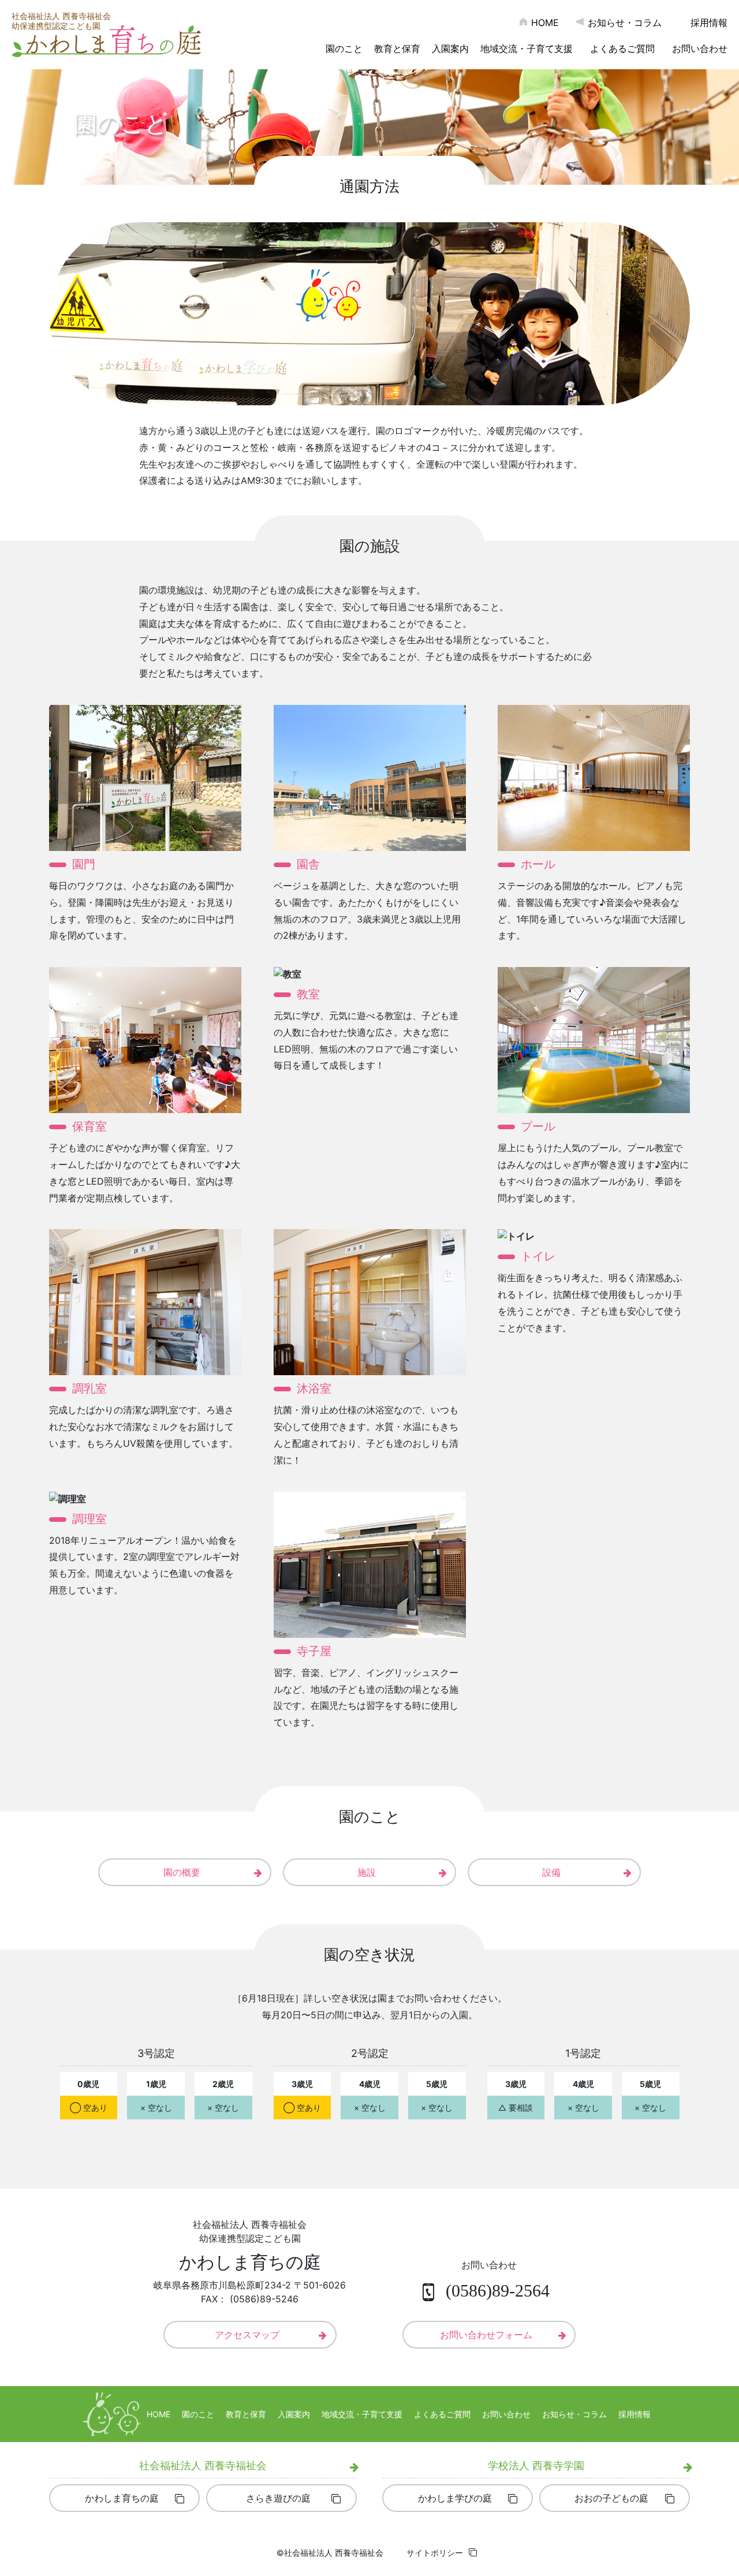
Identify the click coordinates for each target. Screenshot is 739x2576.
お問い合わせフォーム (486, 2335)
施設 (367, 1872)
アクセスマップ (247, 2335)
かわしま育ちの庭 (122, 2498)
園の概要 (182, 1872)
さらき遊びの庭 (278, 2498)
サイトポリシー (435, 2553)
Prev (15, 127)
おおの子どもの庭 (611, 2498)
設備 (551, 1872)
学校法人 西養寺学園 (536, 2465)
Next (724, 127)
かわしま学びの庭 (455, 2498)
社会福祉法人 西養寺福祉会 (203, 2465)
